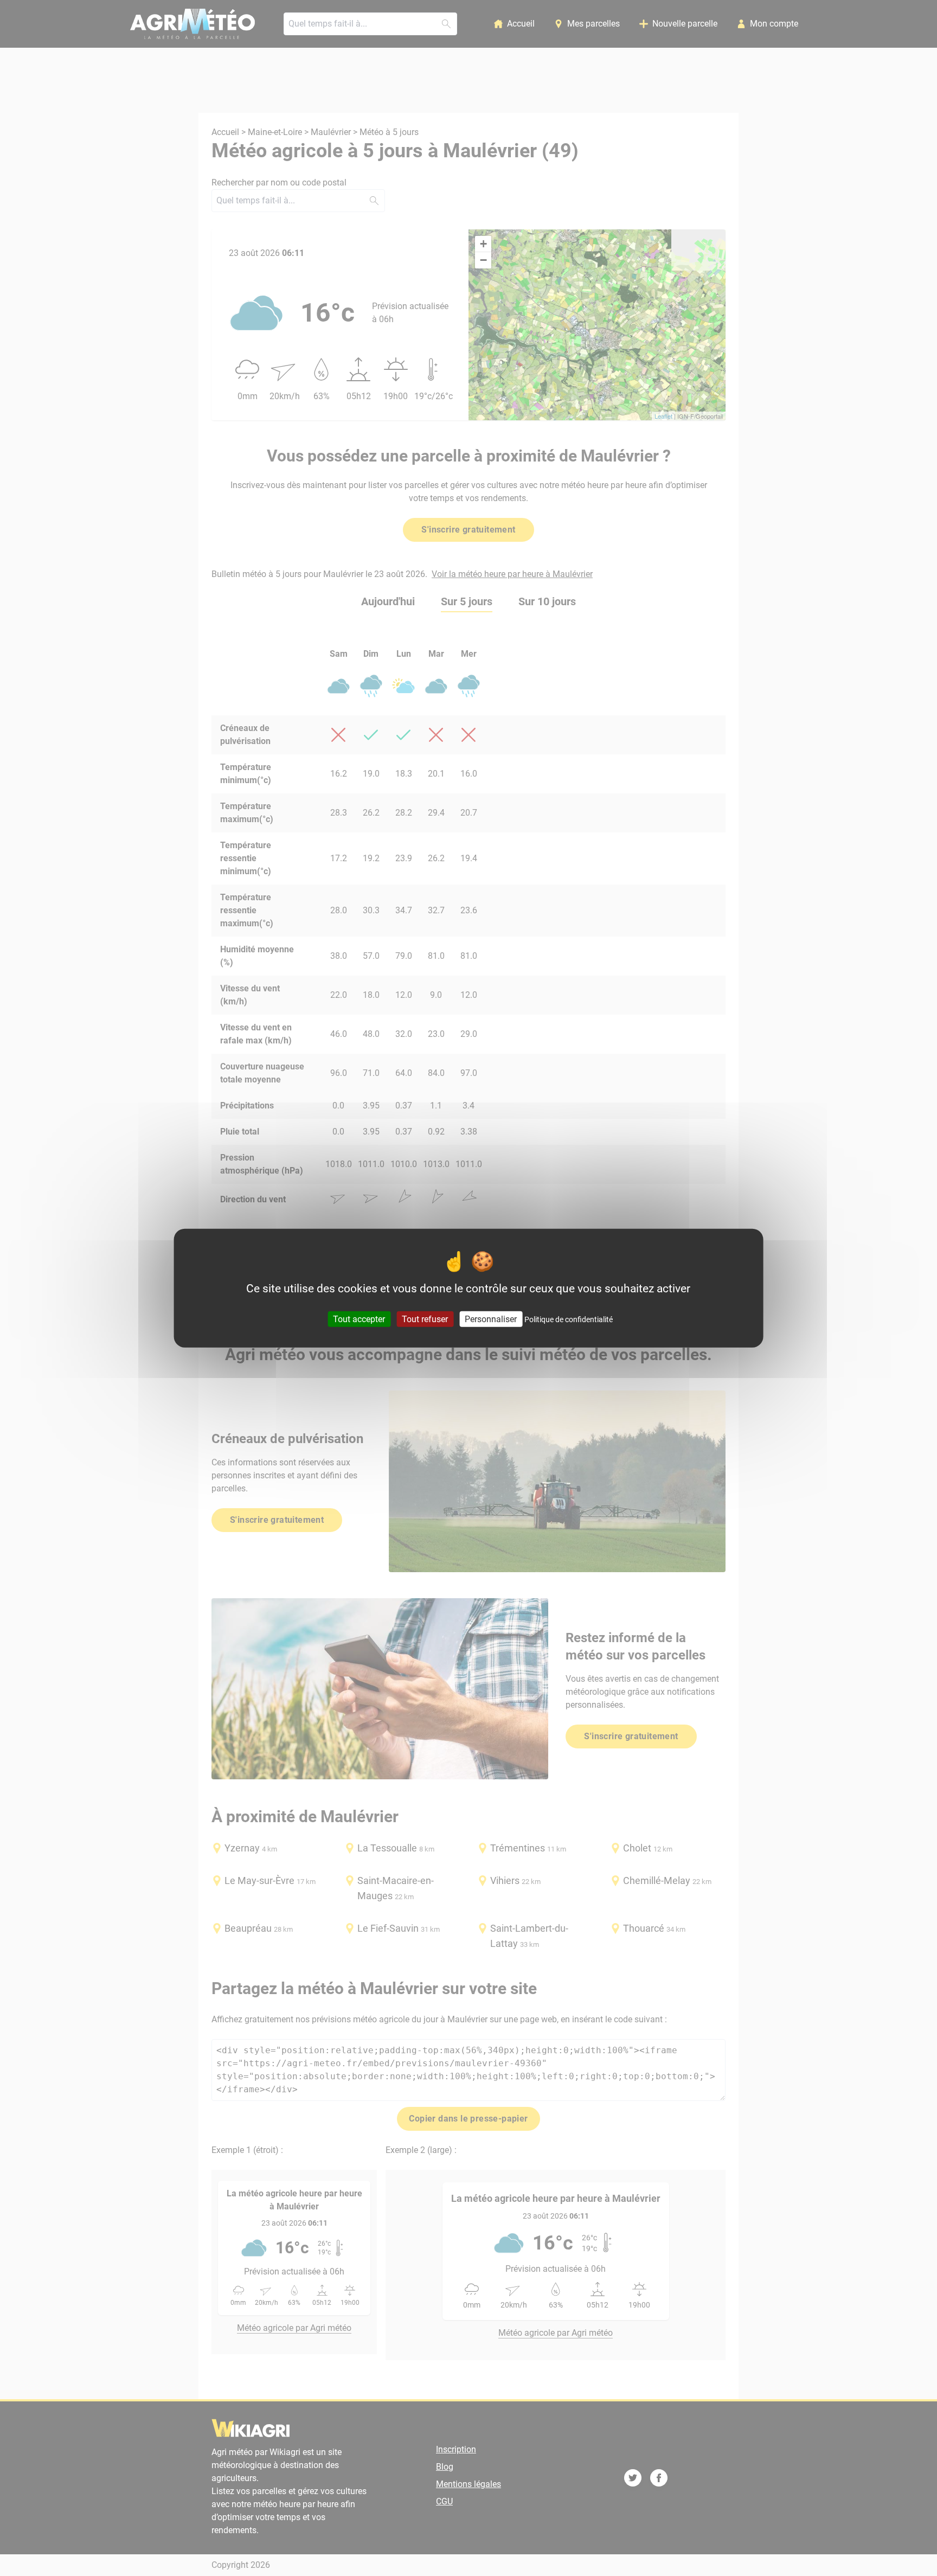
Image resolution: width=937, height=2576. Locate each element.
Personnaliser (491, 1319)
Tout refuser (425, 1319)
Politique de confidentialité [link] (569, 1319)
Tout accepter (359, 1319)
